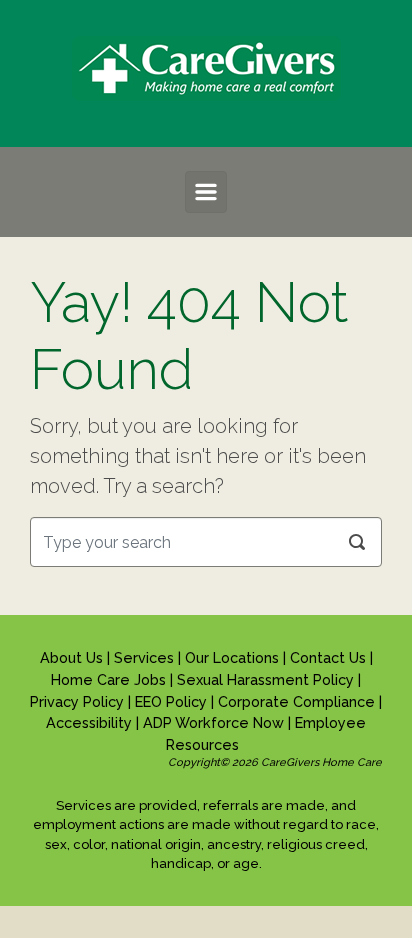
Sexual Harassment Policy (267, 679)
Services (146, 657)
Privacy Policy (79, 701)
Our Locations (234, 657)
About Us (73, 657)
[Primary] (206, 192)
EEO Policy (173, 701)
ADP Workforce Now (215, 722)
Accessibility (91, 722)
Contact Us (330, 657)
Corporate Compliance (298, 701)
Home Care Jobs (110, 679)
